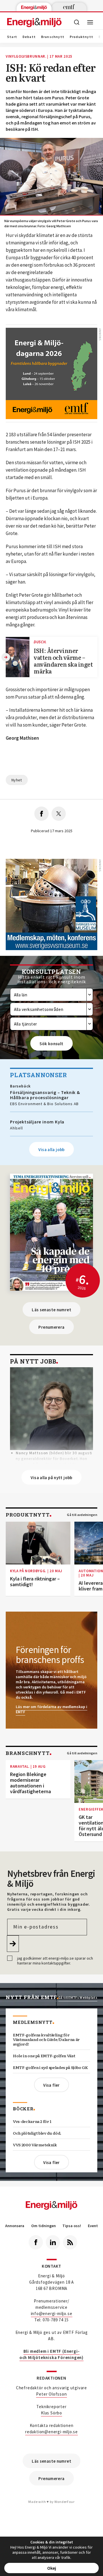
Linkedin (53, 2242)
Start (12, 37)
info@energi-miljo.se (52, 2313)
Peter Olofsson (51, 2394)
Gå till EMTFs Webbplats (78, 1998)
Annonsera (15, 2226)
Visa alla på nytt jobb (51, 1478)
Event (93, 2226)
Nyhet (17, 780)
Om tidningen (43, 2226)
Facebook (36, 2242)
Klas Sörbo (51, 2413)
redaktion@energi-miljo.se (51, 2432)
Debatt (29, 37)
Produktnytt (82, 37)
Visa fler (51, 2085)
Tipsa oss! (72, 2226)
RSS (70, 2242)
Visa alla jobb (51, 1150)
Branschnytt (53, 37)
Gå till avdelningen (82, 1515)
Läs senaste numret (51, 1310)
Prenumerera (51, 1327)
